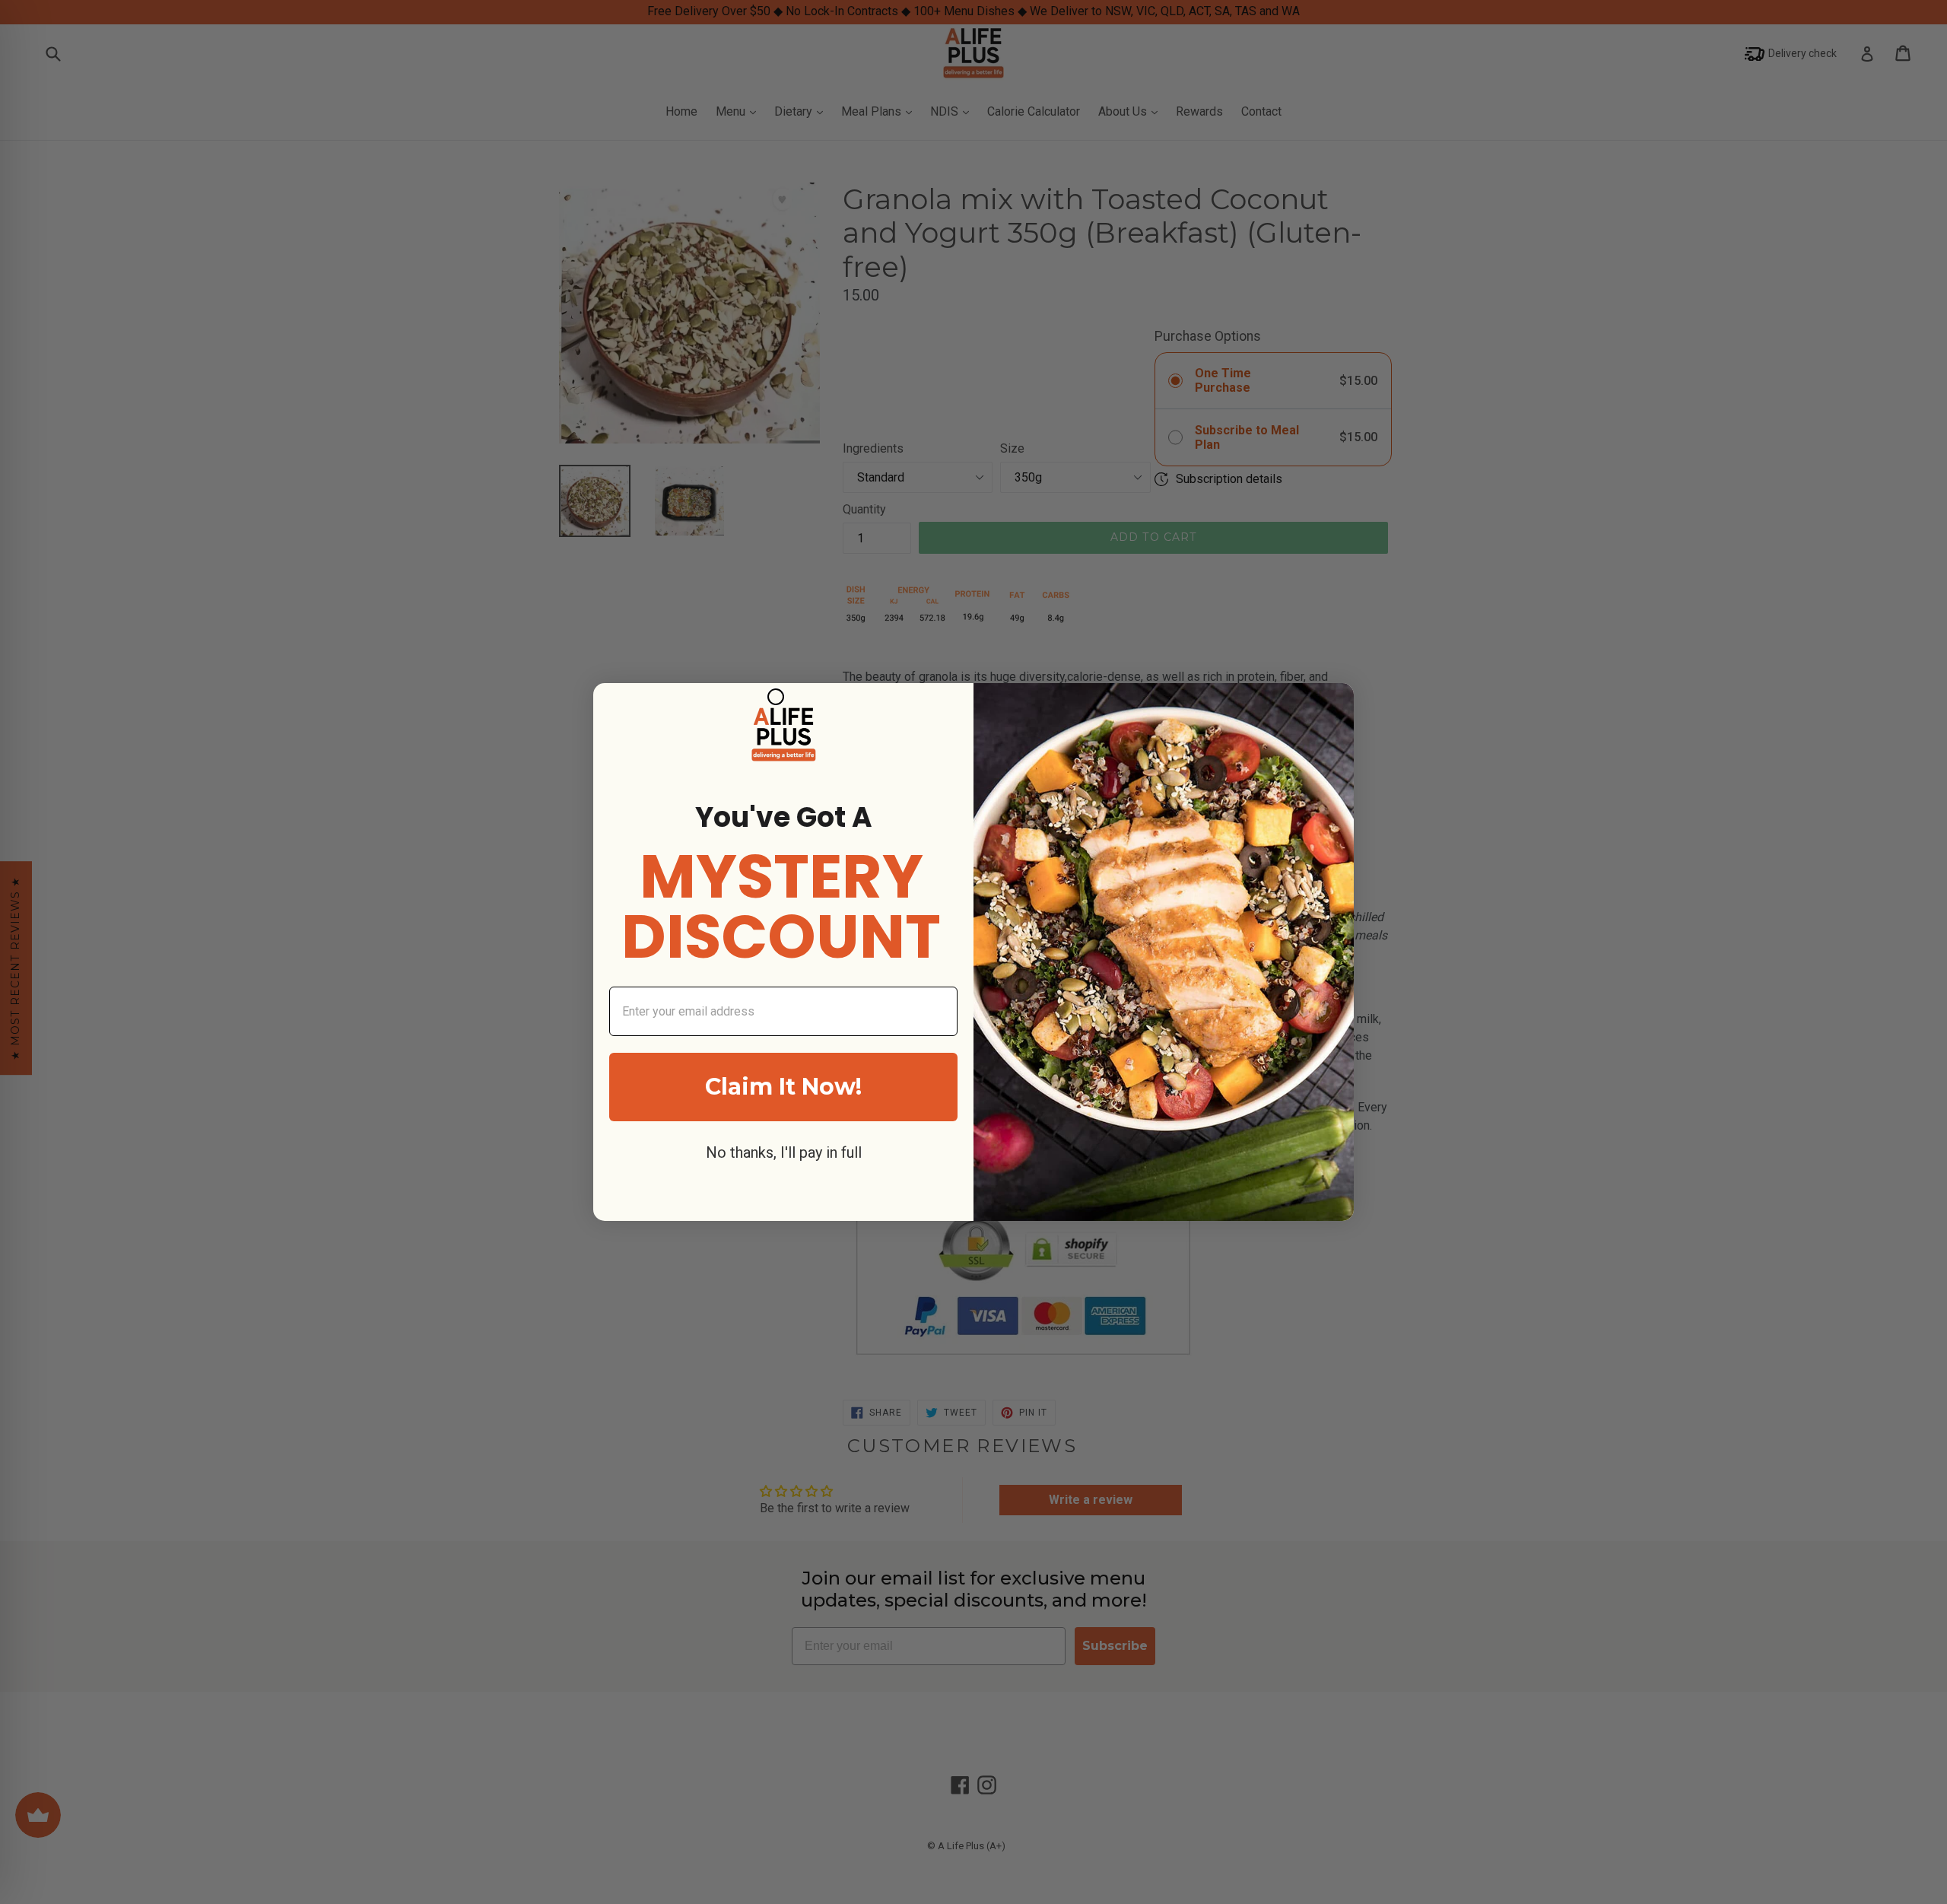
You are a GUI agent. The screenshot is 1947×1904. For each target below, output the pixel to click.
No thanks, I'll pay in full (784, 1152)
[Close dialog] (776, 697)
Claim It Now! (783, 1087)
